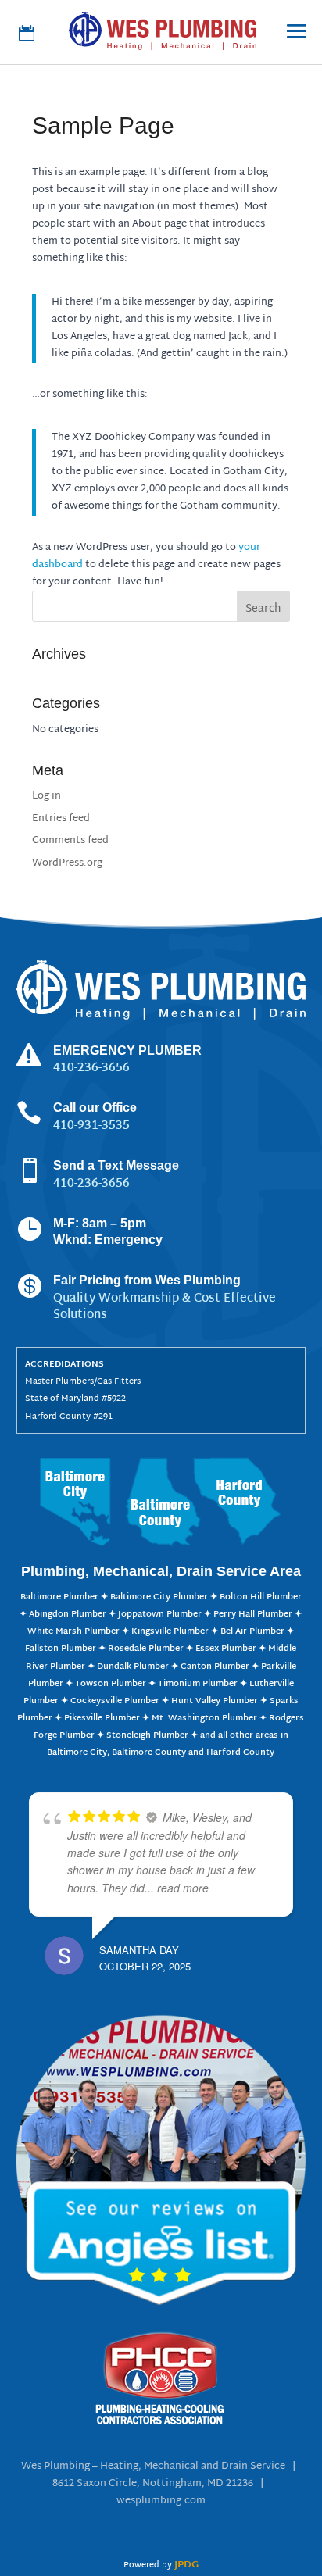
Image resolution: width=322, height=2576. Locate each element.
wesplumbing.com (161, 2501)
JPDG (186, 2565)
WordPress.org (67, 863)
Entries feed (61, 819)
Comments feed (70, 841)
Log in (47, 796)
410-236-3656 (91, 1184)
